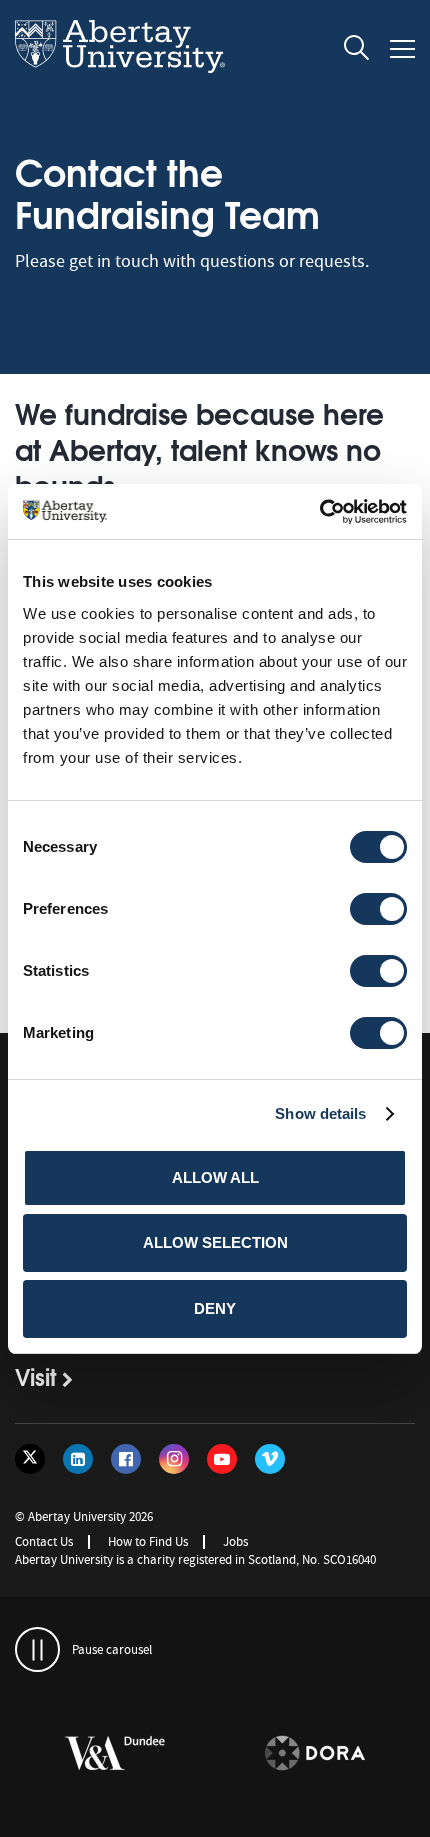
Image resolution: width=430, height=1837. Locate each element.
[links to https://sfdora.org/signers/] (296, 1754)
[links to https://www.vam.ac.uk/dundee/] (96, 1754)
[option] (296, 1756)
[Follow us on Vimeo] (270, 1459)
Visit (36, 1376)
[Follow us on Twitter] (30, 1459)
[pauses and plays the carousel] (37, 1649)
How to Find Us (148, 1541)
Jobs (235, 1541)
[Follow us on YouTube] (222, 1459)
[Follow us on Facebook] (126, 1459)
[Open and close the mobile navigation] (402, 49)
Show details (320, 1113)
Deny (215, 1308)
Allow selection (215, 1242)
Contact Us (44, 1541)
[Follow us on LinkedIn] (78, 1459)
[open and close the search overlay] (357, 51)
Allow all (215, 1177)
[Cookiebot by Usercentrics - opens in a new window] (319, 512)
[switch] (378, 909)
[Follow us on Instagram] (174, 1459)
